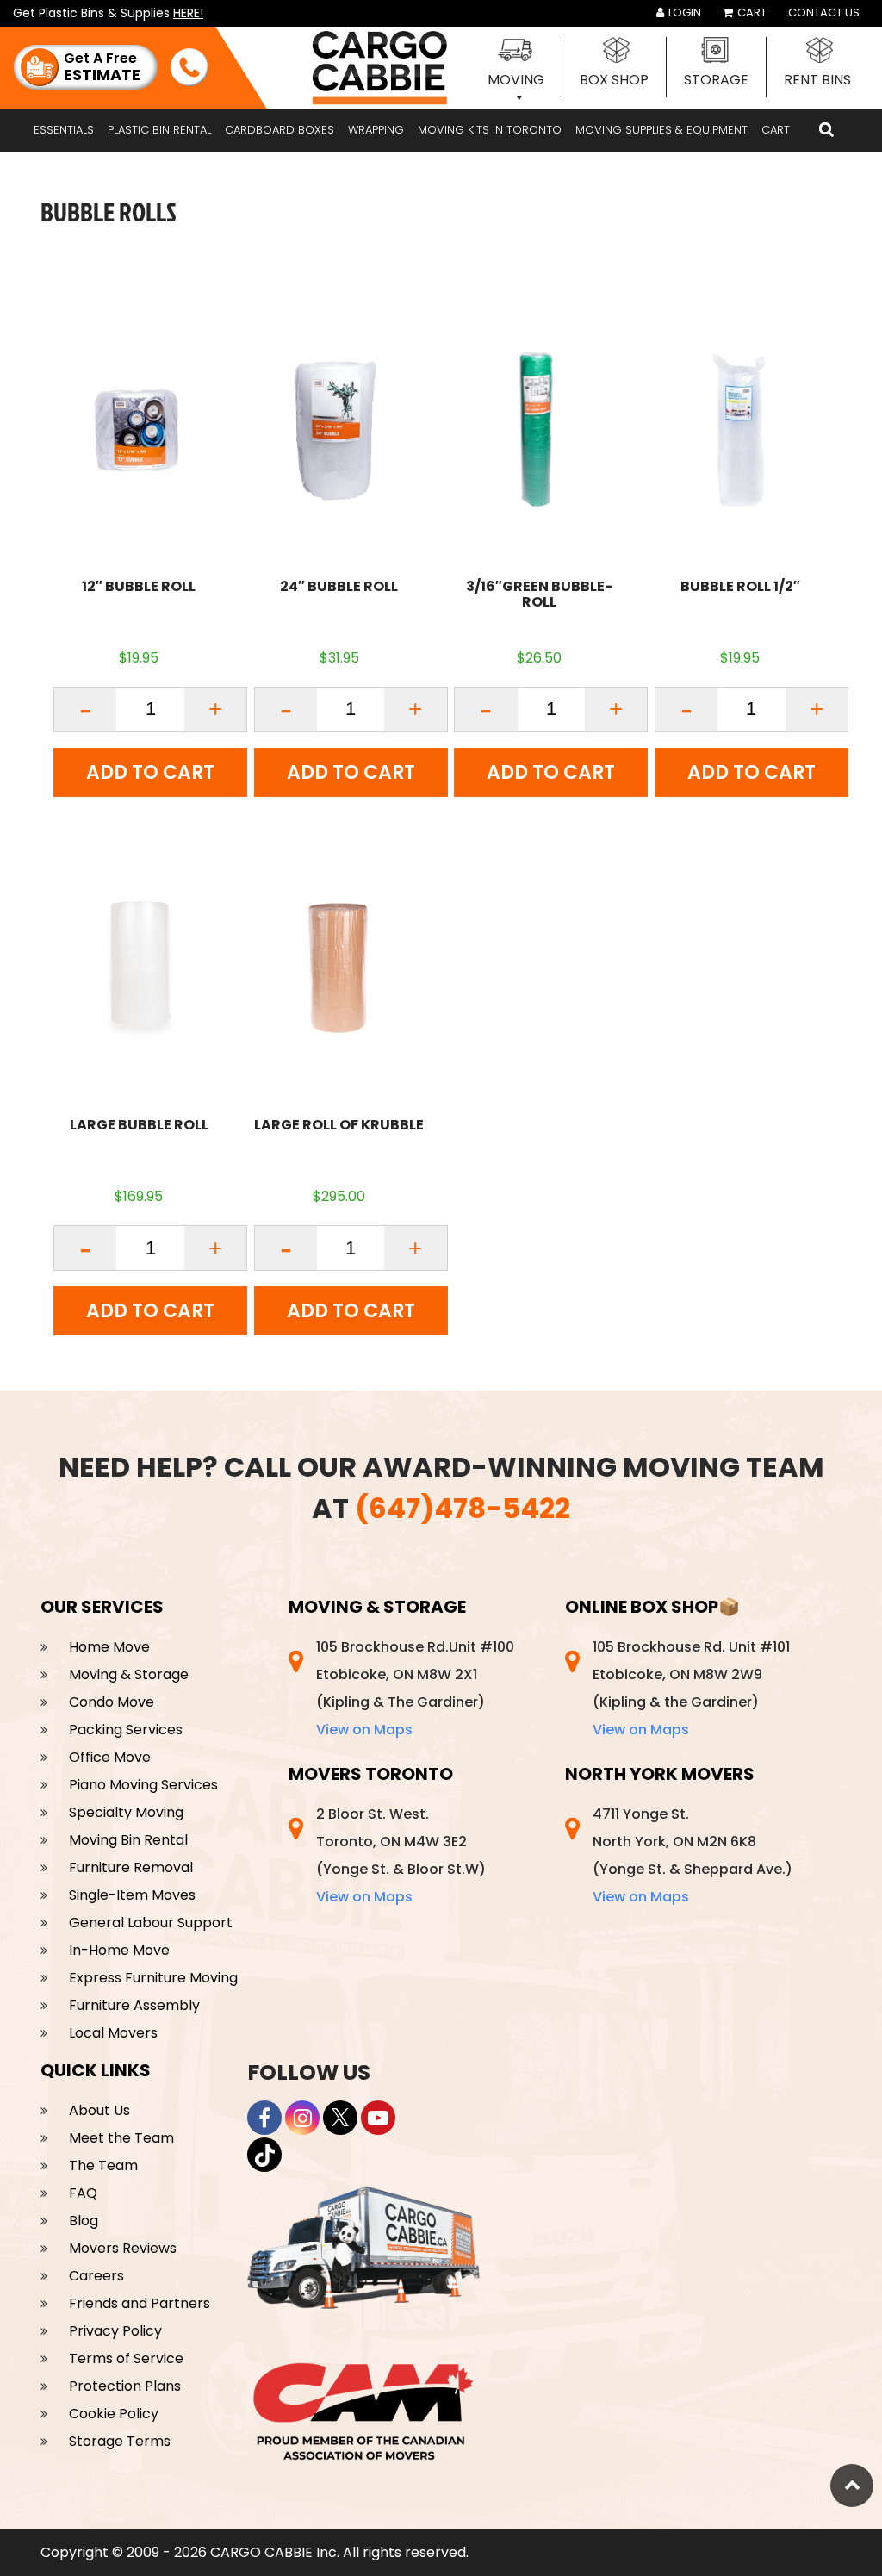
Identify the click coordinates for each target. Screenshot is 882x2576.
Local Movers (113, 2033)
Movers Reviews (123, 2248)
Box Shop (614, 80)
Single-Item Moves (132, 1895)
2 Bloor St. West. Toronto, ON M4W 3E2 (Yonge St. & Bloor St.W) (401, 1855)
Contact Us (824, 12)
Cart (751, 12)
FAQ (83, 2193)
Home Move (109, 1647)
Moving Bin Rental (128, 1840)
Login (683, 12)
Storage (716, 80)
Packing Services (126, 1730)
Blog (84, 2221)
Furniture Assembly (134, 2005)
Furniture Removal (131, 1867)
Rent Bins (817, 80)
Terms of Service (126, 2358)
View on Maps (364, 1730)
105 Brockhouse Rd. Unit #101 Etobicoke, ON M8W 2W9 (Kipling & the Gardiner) (691, 1688)
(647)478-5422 (463, 1508)
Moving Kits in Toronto (490, 130)
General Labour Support (151, 1923)
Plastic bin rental (159, 130)
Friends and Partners (140, 2303)
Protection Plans (125, 2386)
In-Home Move (119, 1950)
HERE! (188, 13)
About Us (99, 2110)
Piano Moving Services (143, 1785)
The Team (103, 2165)
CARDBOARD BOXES (280, 130)
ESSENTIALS (64, 130)
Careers (96, 2276)
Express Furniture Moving (153, 1978)
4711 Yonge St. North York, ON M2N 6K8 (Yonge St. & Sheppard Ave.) (693, 1855)
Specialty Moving (126, 1812)
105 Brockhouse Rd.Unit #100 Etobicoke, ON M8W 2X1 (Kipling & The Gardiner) (415, 1688)
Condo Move (112, 1702)
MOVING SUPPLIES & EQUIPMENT (661, 130)
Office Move (110, 1757)
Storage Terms (120, 2441)
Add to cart (150, 772)
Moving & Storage (129, 1674)
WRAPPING (376, 130)
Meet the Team (121, 2138)
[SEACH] (826, 130)
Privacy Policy (115, 2331)
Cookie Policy (114, 2414)
